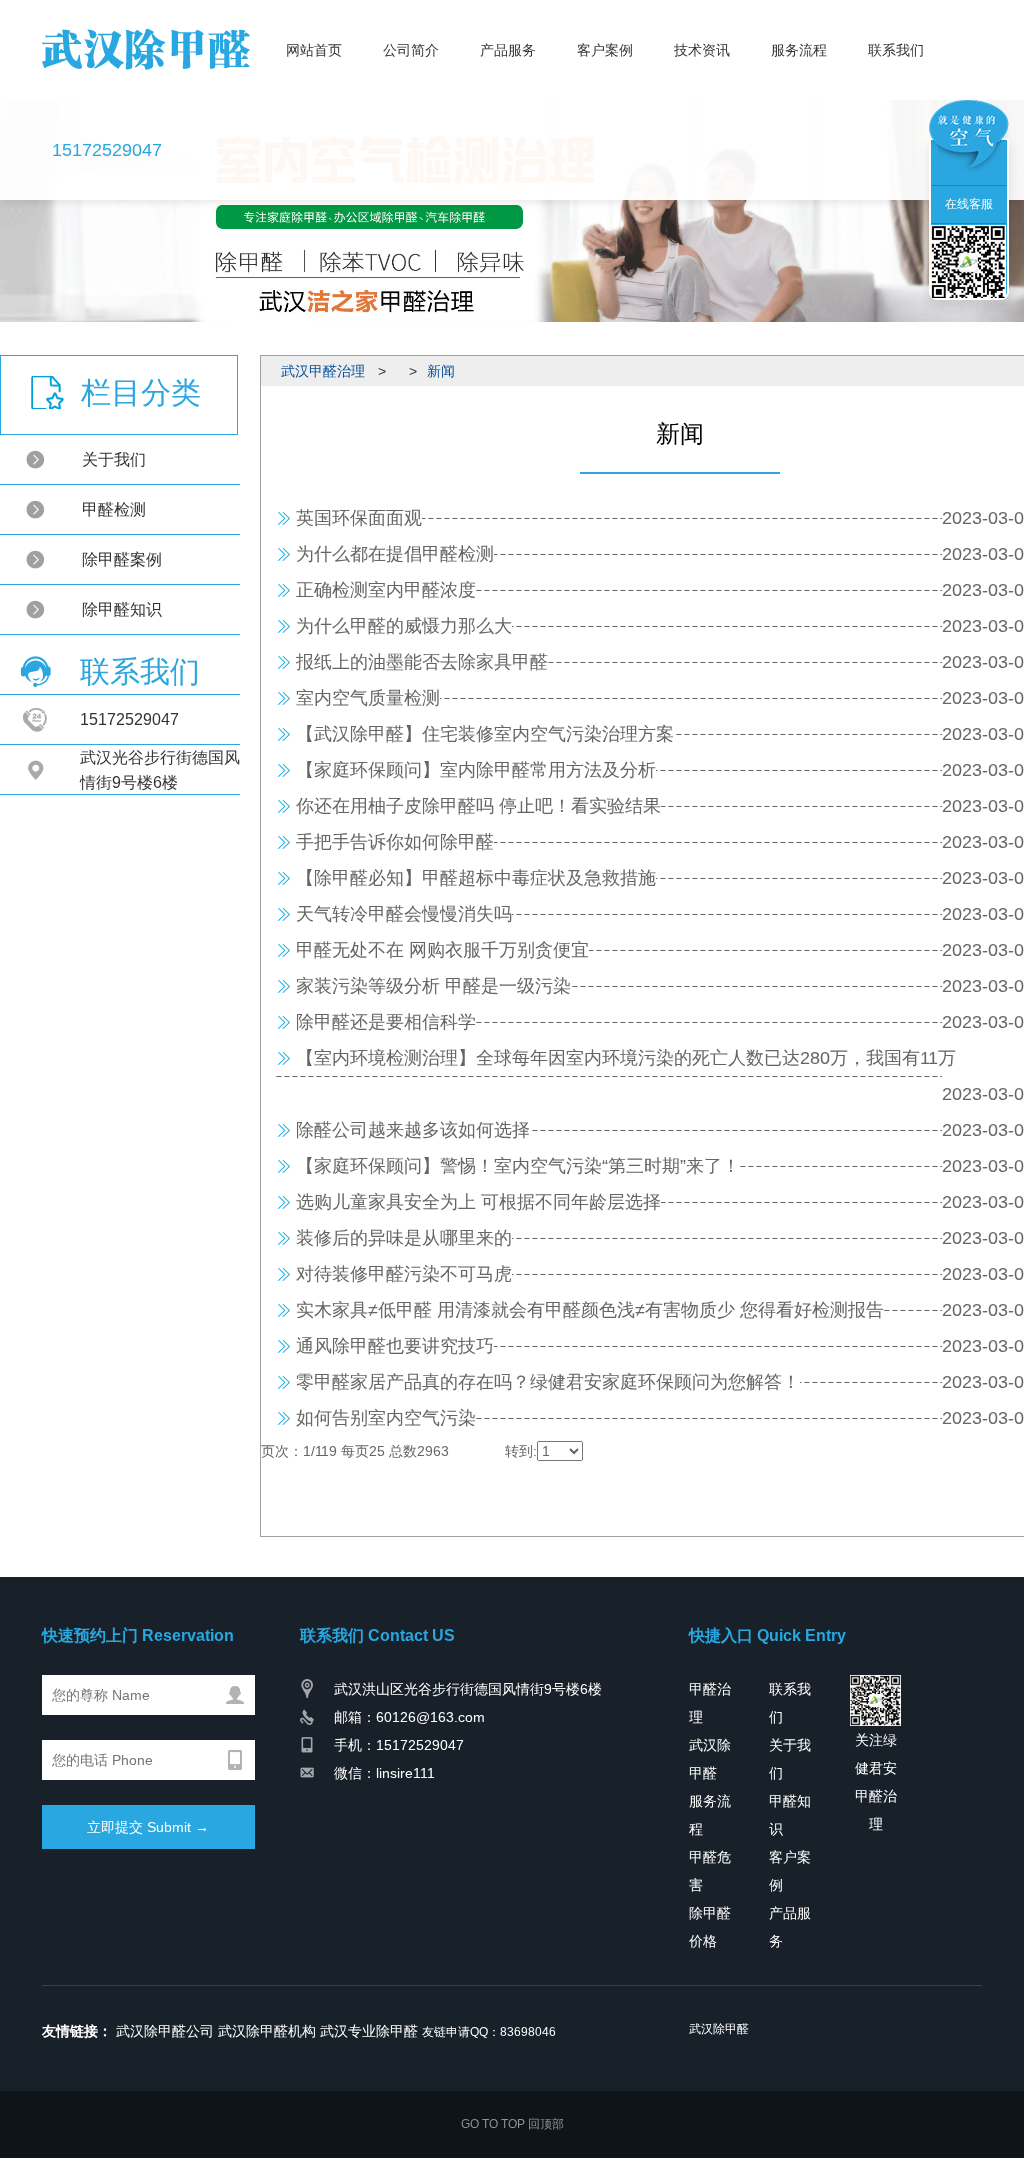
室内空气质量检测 (368, 698)
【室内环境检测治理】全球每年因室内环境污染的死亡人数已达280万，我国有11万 (626, 1058)
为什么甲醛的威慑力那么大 (404, 626)
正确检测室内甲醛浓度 (386, 590)
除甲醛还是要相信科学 (386, 1022)
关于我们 (114, 459)
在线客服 (969, 204)
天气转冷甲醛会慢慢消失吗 (404, 914)
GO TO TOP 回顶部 (512, 2124)
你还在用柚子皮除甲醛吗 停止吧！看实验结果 (478, 806)
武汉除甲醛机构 (267, 2031)
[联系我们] (968, 260)
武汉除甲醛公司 (165, 2031)
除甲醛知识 (122, 609)
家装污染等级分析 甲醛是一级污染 (433, 986)
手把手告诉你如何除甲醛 (395, 842)
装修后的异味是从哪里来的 (404, 1238)
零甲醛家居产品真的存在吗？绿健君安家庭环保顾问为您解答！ (548, 1382)
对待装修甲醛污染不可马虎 (404, 1274)
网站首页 (314, 62)
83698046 (528, 2032)
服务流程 (799, 62)
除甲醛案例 (122, 559)
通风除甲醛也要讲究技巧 (395, 1346)
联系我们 (896, 62)
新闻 (441, 371)
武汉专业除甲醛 (369, 2031)
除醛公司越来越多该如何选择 (413, 1130)
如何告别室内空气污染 (386, 1418)
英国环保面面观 (359, 518)
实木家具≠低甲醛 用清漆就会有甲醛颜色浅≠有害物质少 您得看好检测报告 (590, 1310)
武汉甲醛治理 (323, 371)
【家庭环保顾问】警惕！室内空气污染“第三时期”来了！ (518, 1166)
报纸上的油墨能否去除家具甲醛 (422, 662)
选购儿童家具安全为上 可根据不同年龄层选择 (478, 1202)
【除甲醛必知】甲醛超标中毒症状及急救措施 (476, 878)
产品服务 (508, 62)
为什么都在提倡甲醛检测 (395, 554)
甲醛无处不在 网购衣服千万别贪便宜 (442, 950)
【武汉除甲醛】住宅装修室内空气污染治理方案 (485, 734)
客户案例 (605, 62)
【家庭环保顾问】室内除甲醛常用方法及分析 (476, 770)
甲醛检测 (114, 509)
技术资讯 (702, 62)
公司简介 (411, 62)
